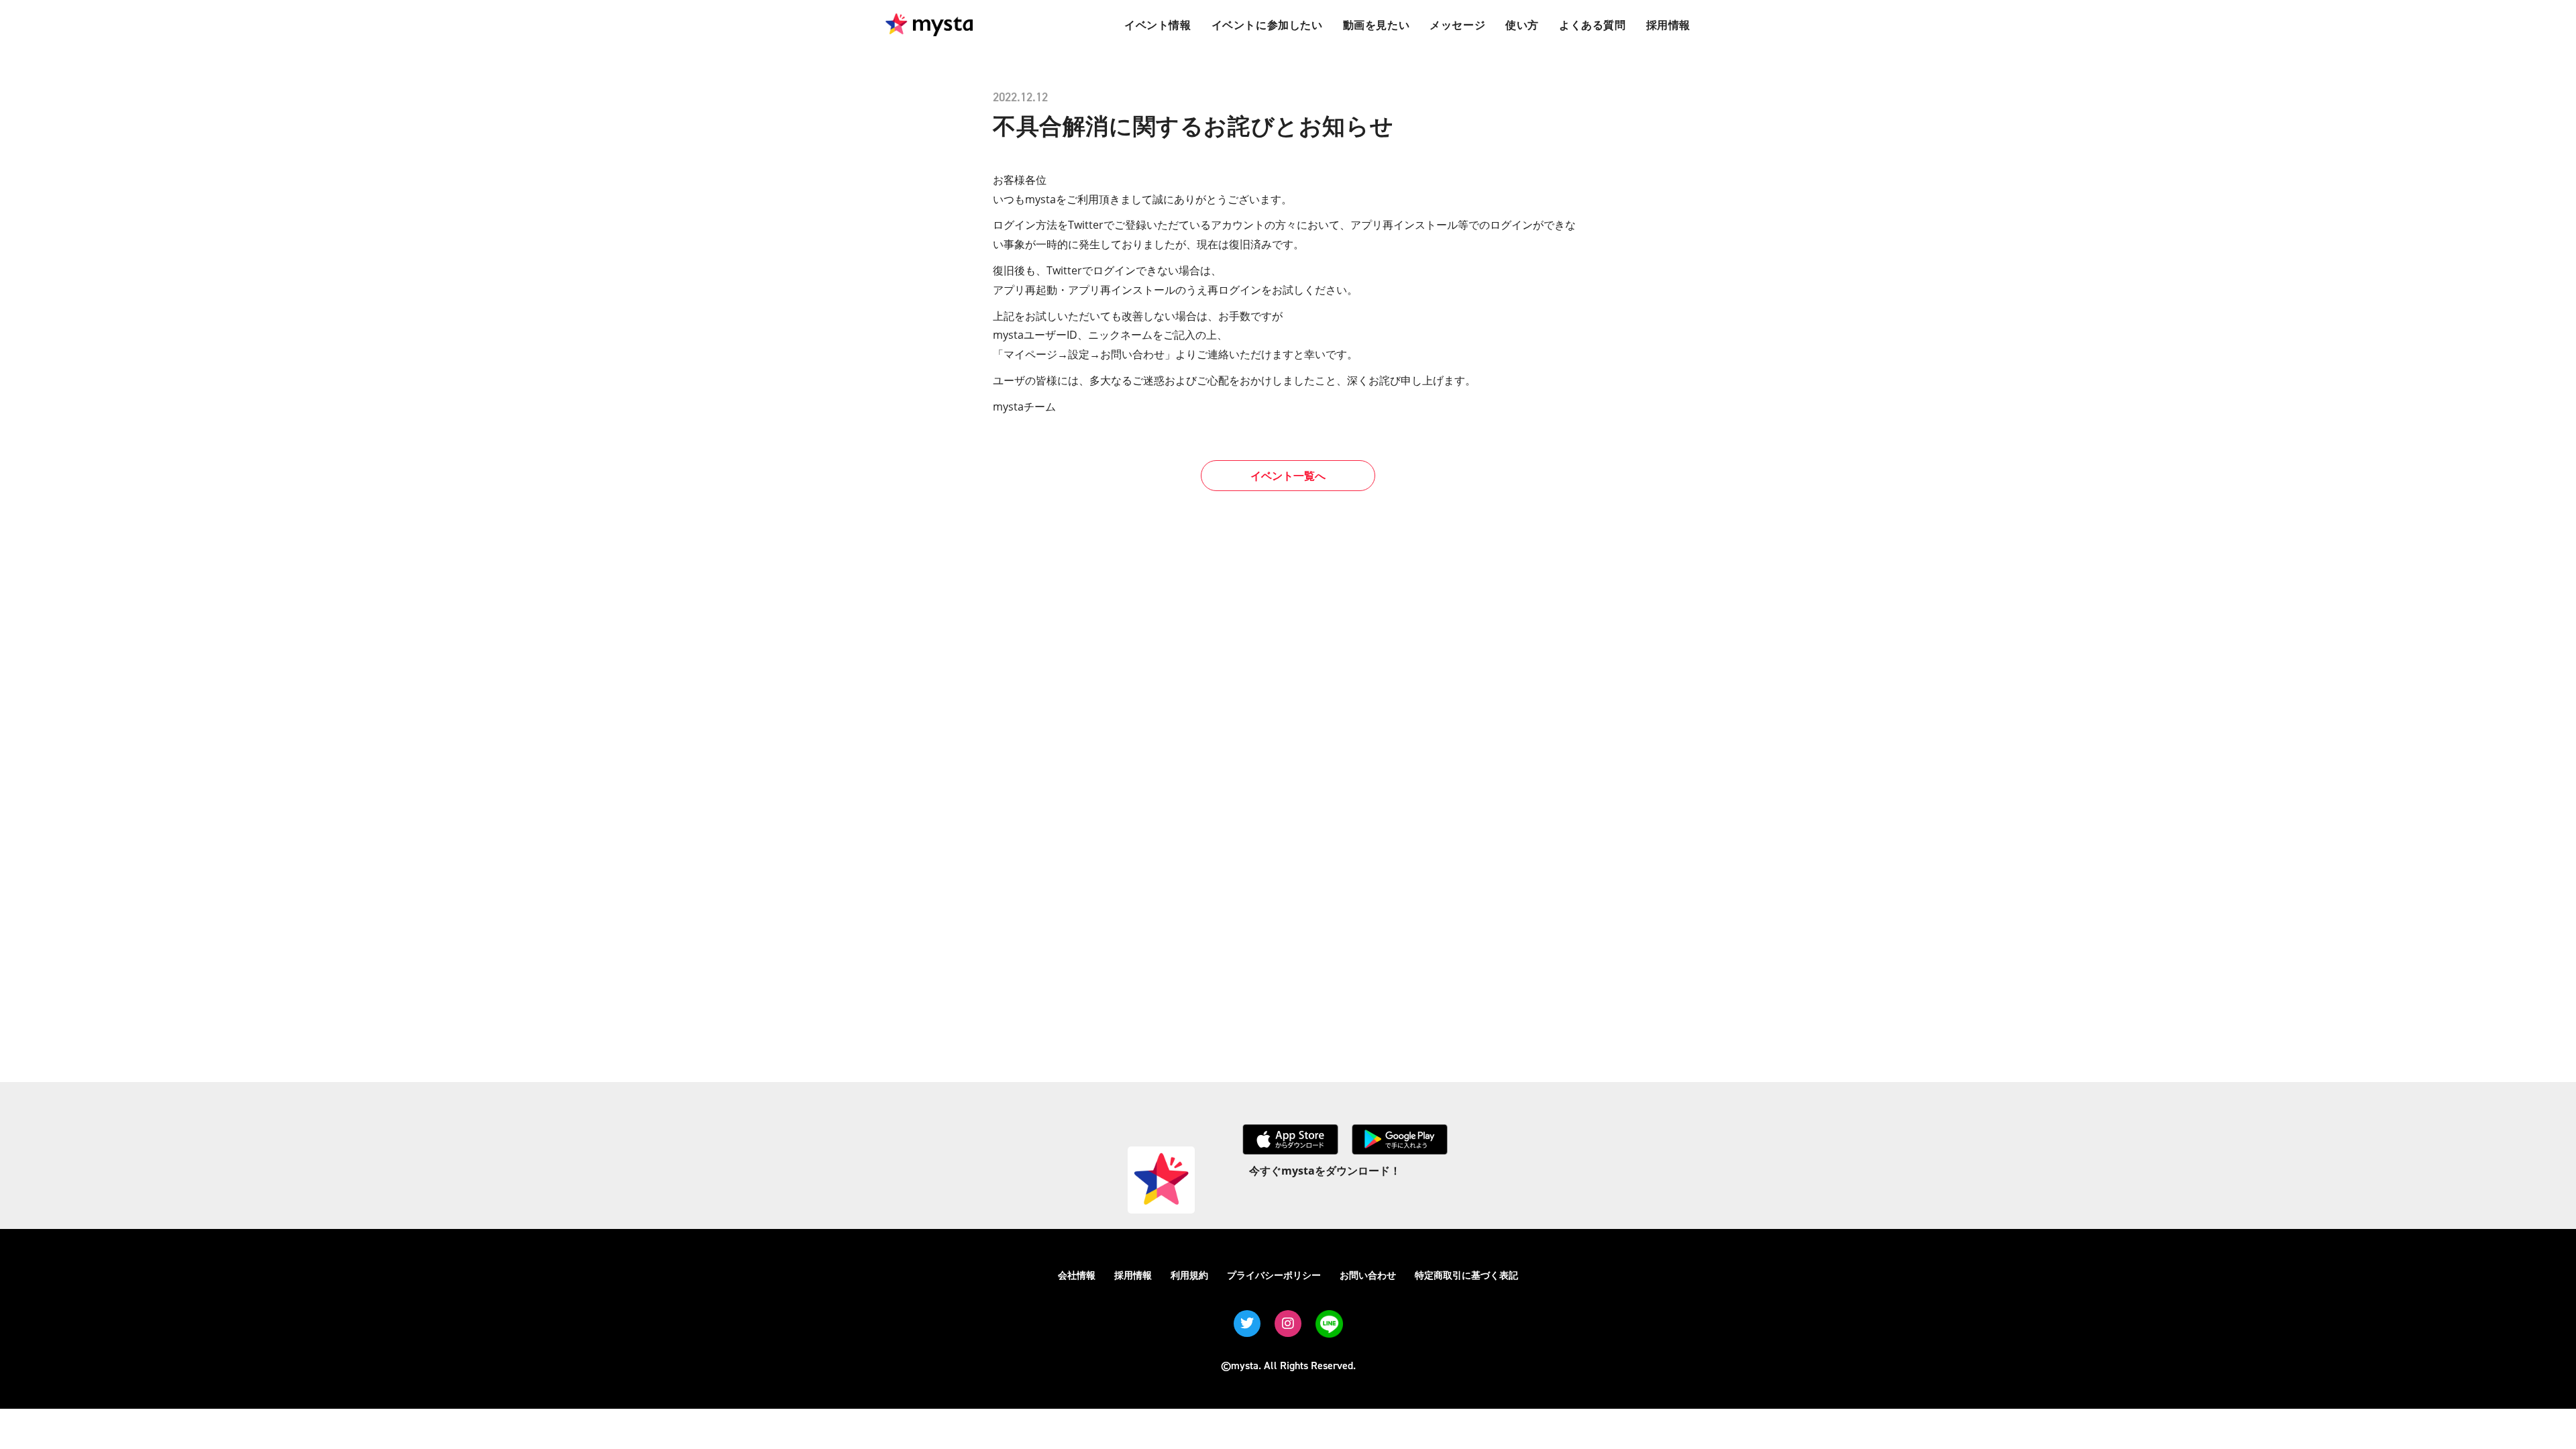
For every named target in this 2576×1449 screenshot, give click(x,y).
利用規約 (1189, 1275)
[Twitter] (1247, 1324)
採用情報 (1133, 1275)
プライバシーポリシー (1274, 1275)
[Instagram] (1288, 1324)
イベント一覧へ (1288, 476)
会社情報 (1077, 1275)
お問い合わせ (1368, 1275)
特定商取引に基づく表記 (1466, 1275)
